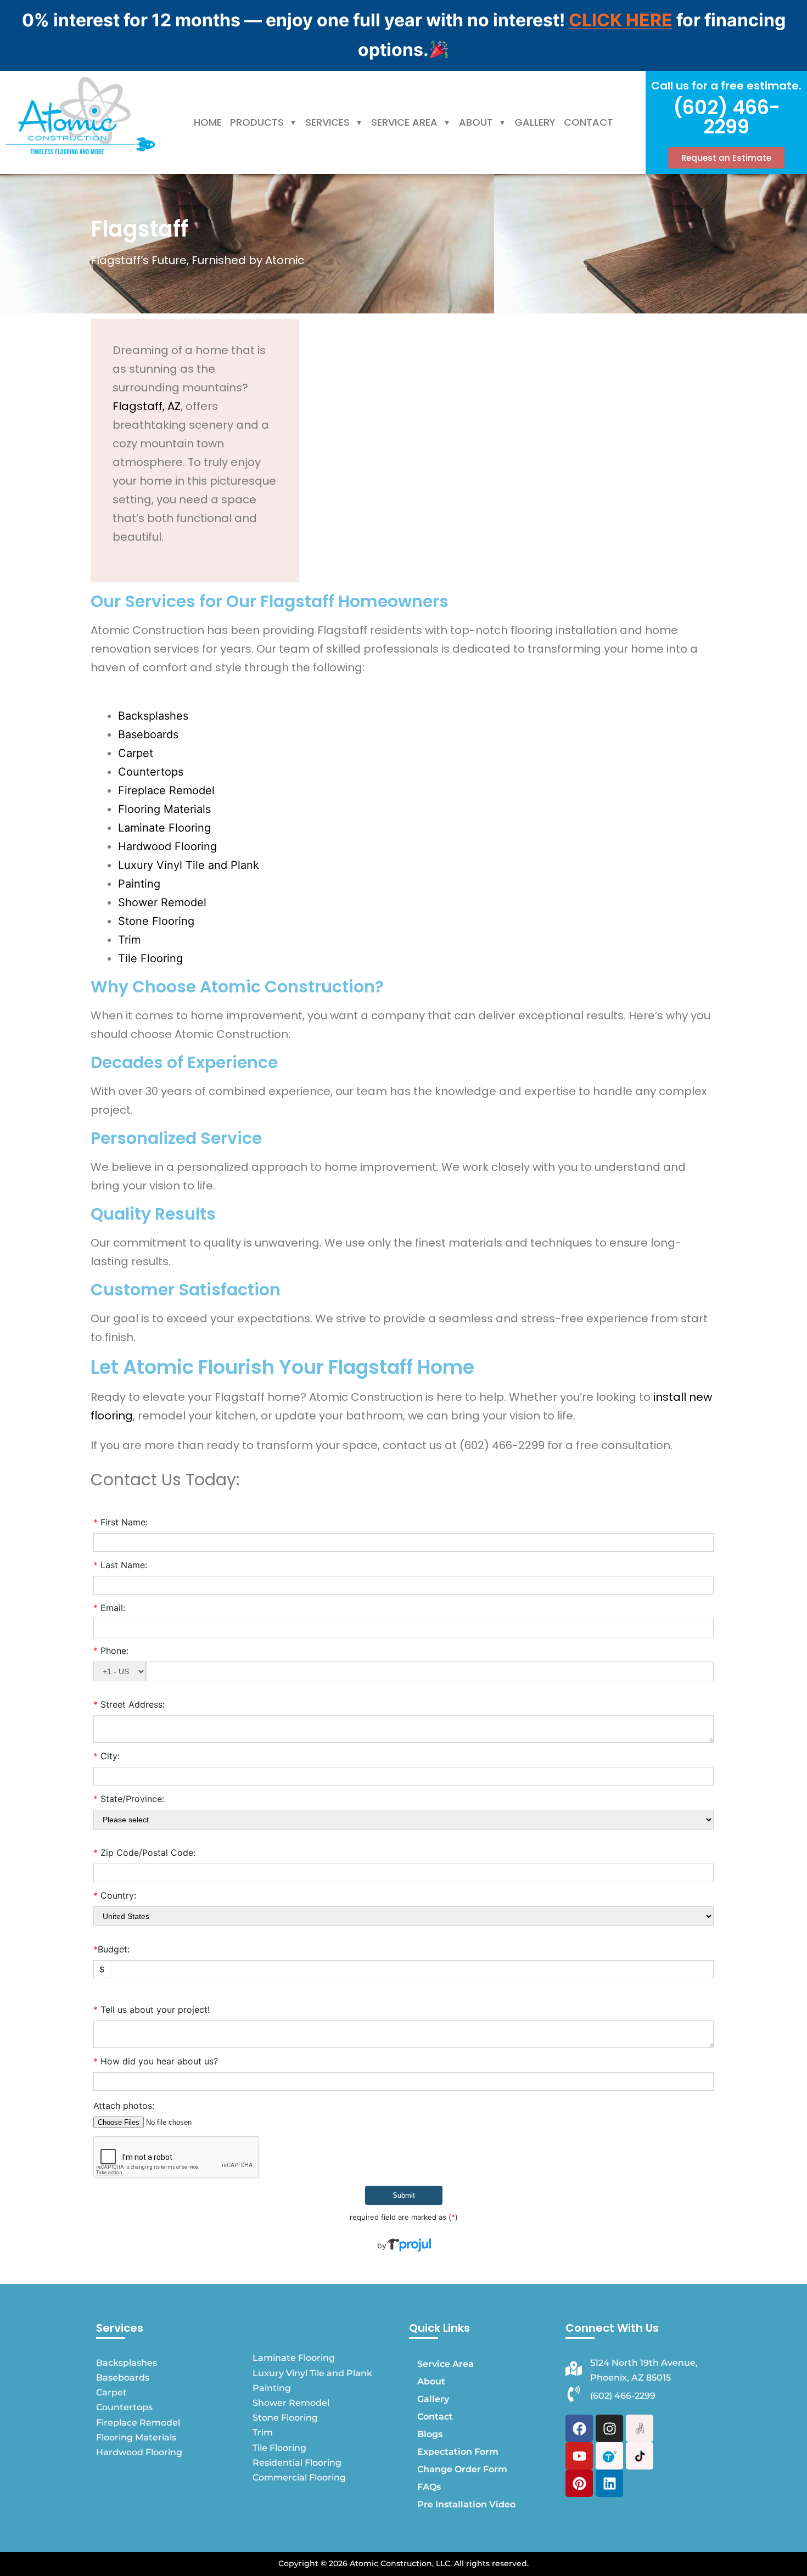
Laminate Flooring (164, 828)
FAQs (429, 2487)
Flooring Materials (164, 809)
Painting (139, 884)
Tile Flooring (150, 958)
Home (208, 122)
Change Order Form (462, 2469)
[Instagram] (609, 2428)
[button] (264, 122)
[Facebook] (579, 2428)
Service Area (404, 122)
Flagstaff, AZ (147, 406)
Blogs (430, 2434)
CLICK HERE (621, 20)
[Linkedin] (609, 2483)
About (476, 122)
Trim (129, 940)
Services (327, 122)
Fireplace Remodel (166, 790)
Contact (589, 122)
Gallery (535, 122)
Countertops (151, 772)
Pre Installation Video (466, 2504)
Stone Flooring (156, 921)
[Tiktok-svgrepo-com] (640, 2456)
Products (257, 122)
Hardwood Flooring (167, 846)
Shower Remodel (162, 902)
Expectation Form (458, 2452)
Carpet (136, 753)
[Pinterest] (579, 2483)
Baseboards (148, 734)
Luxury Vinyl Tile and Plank (189, 865)
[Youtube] (579, 2456)
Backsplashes (153, 716)
